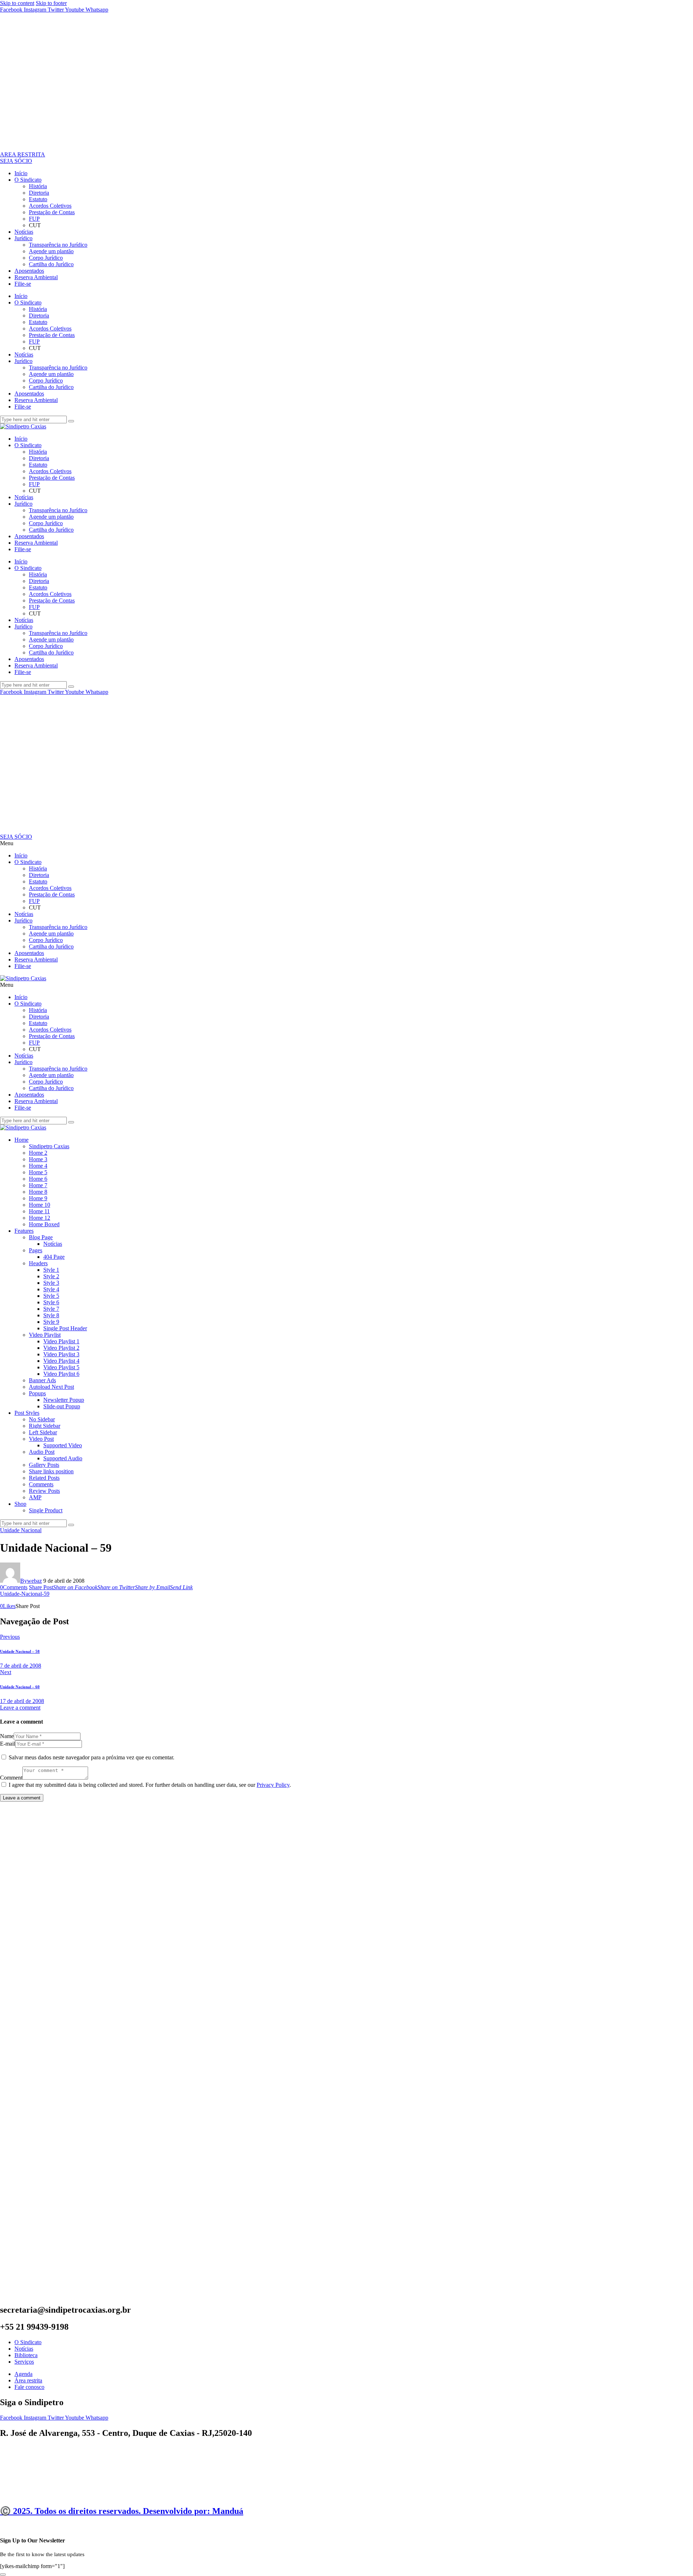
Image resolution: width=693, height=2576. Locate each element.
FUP (34, 219)
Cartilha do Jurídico (51, 264)
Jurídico (23, 238)
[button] (346, 843)
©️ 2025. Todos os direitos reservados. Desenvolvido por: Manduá (122, 2511)
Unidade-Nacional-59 (25, 1594)
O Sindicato (28, 180)
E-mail (8, 1744)
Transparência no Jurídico (58, 245)
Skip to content (17, 3)
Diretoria (39, 193)
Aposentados (29, 271)
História (38, 186)
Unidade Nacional (21, 1530)
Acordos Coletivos (50, 206)
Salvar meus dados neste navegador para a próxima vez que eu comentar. (91, 1757)
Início (21, 173)
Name (7, 1736)
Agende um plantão (51, 251)
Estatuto (38, 199)
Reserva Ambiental (36, 277)
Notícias (24, 232)
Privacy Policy (273, 1785)
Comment (11, 1778)
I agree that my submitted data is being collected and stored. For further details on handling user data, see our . (150, 1785)
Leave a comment (20, 1708)
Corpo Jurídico (46, 258)
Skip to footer (51, 3)
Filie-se (23, 284)
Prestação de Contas (52, 212)
